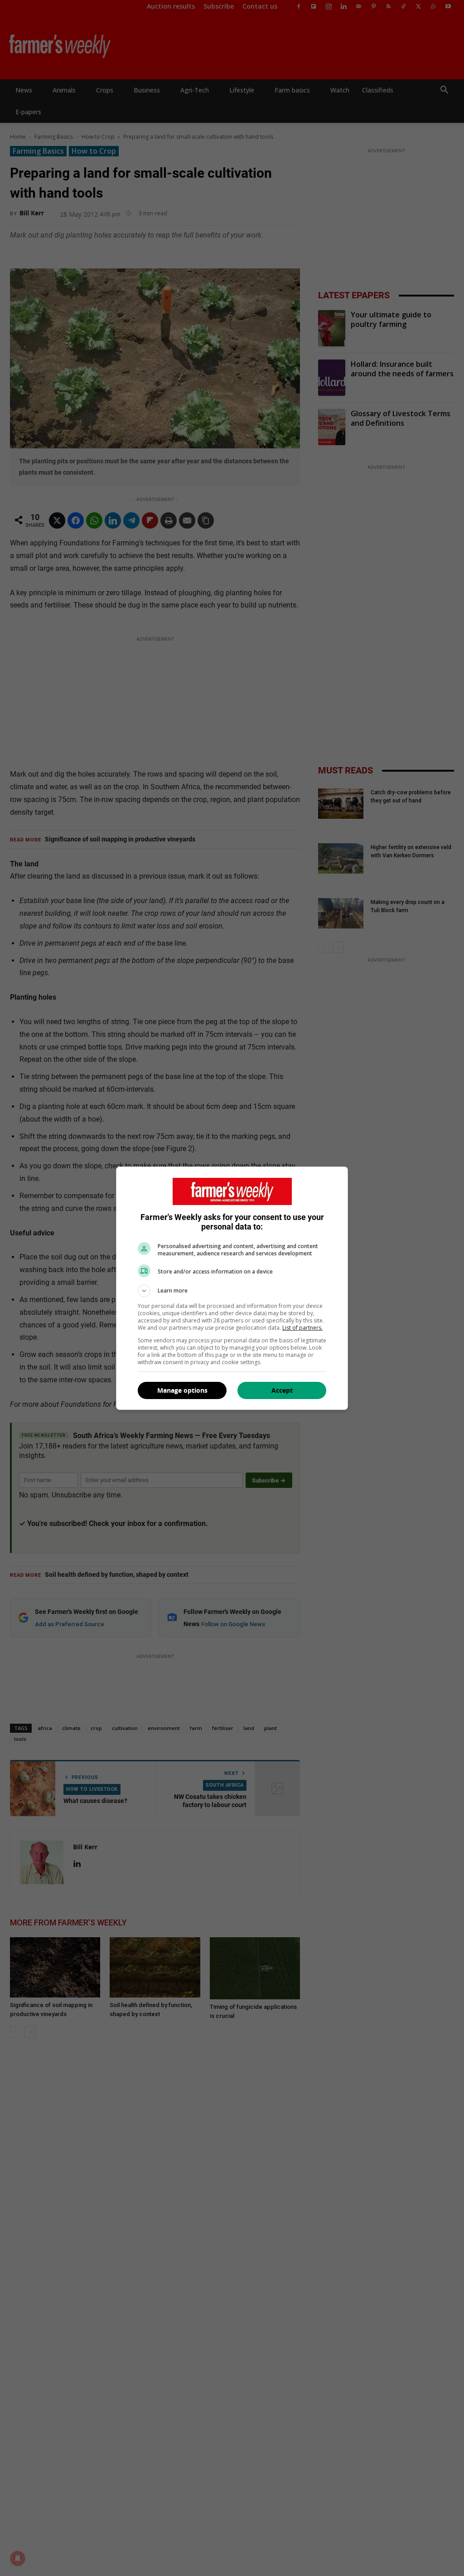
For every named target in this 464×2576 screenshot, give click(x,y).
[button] (232, 1291)
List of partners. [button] (302, 1328)
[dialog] (232, 1288)
